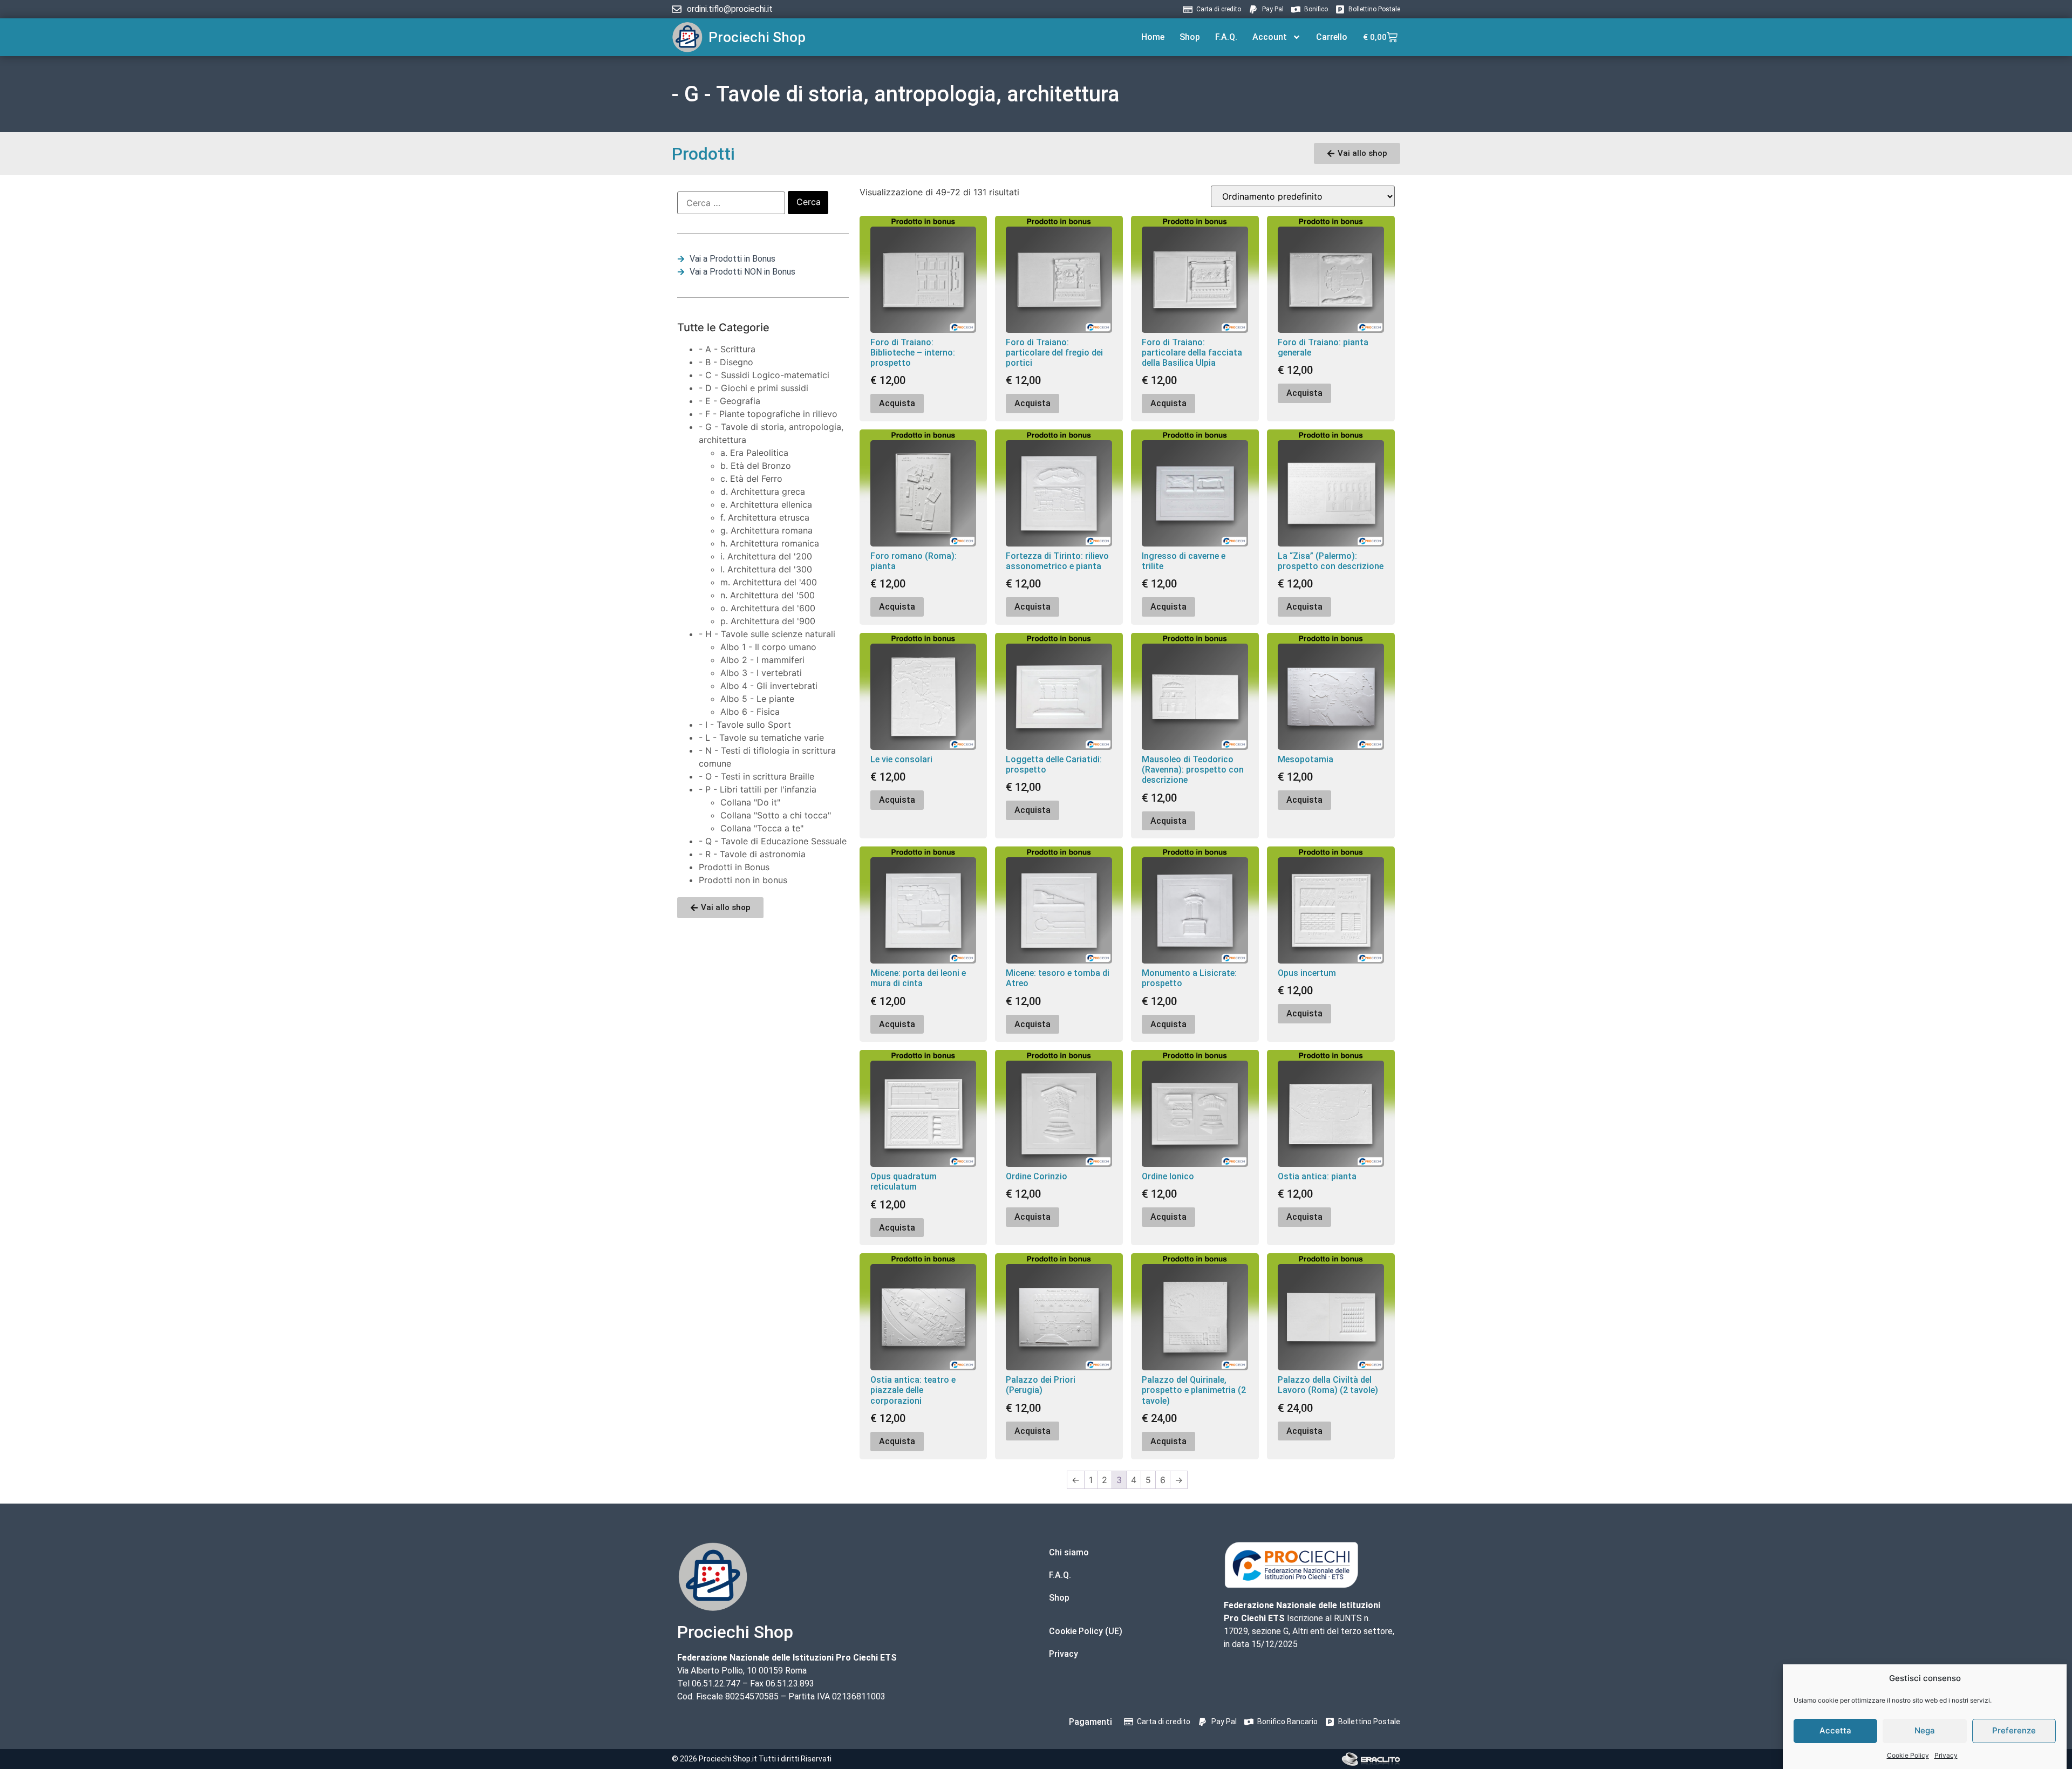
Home (1153, 37)
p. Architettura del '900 (768, 621)
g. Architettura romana (766, 530)
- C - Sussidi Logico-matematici (764, 375)
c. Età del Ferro (751, 479)
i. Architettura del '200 (766, 556)
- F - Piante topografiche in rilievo (768, 414)
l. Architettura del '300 (766, 569)
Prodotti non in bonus (743, 880)
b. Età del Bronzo (756, 466)
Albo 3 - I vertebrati (761, 673)
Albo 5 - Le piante (757, 699)
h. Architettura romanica (770, 543)
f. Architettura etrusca (765, 517)
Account (1270, 37)
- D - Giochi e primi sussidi (754, 388)
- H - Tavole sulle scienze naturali (767, 634)
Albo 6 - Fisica (750, 712)
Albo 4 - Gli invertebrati (769, 686)
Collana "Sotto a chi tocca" (776, 815)
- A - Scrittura (727, 349)
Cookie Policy (1908, 1755)
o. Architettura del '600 (768, 608)
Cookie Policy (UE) (1086, 1631)
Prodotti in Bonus (734, 867)
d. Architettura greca (763, 491)
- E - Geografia (730, 401)
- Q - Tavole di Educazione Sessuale (773, 841)
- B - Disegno (726, 362)
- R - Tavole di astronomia (752, 854)
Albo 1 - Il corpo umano (768, 647)
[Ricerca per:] (731, 203)
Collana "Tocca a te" (762, 828)
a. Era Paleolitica (754, 453)
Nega (1925, 1730)
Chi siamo (1069, 1552)
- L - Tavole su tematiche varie (761, 737)
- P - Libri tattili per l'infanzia (758, 789)
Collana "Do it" (750, 802)
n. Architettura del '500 (768, 595)
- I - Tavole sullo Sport (745, 725)
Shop (1190, 37)
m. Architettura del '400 (769, 582)
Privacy (1946, 1755)
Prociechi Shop (757, 37)
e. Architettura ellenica (766, 504)
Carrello (1332, 37)
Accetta (1835, 1730)
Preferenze (2014, 1730)
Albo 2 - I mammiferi (762, 660)
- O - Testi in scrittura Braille (756, 776)
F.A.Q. (1226, 37)
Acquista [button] (897, 403)
